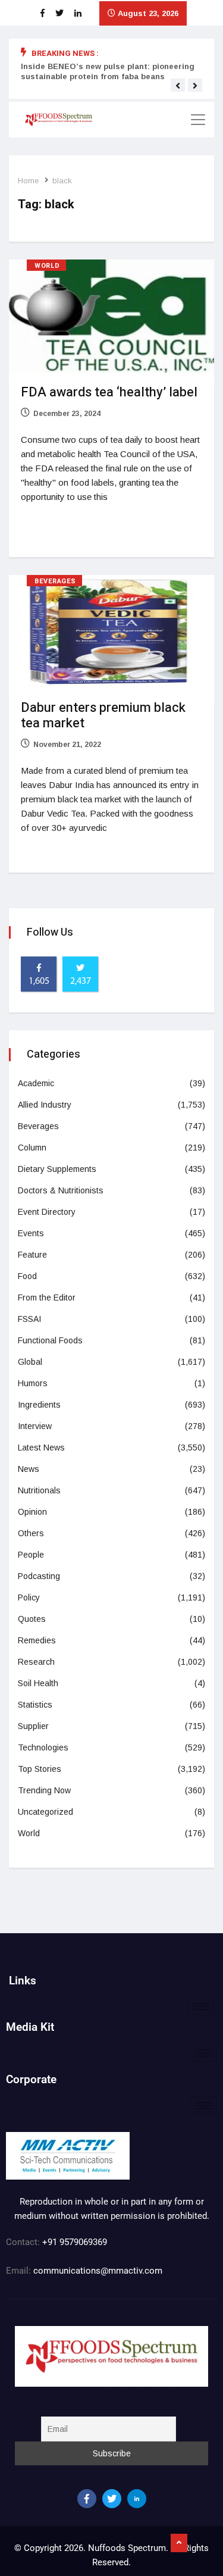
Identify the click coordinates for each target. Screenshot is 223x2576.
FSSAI (29, 1319)
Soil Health (38, 1683)
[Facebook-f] (87, 2499)
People (31, 1555)
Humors (33, 1383)
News (29, 1469)
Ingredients (39, 1405)
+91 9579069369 (75, 2242)
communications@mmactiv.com (97, 2271)
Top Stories (40, 1769)
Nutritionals (39, 1490)
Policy (29, 1598)
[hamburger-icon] (201, 2007)
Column (32, 1148)
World (47, 266)
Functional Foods (50, 1340)
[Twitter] (112, 2499)
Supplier (33, 1726)
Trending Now (44, 1790)
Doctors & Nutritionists (61, 1190)
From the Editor (47, 1298)
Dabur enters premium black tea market (103, 715)
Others (31, 1533)
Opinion (32, 1512)
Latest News (41, 1448)
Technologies (43, 1747)
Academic (36, 1083)
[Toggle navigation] (198, 120)
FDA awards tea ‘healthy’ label (109, 392)
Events (31, 1233)
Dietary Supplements (57, 1169)
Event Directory (47, 1212)
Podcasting (39, 1576)
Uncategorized (45, 1812)
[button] (178, 86)
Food (27, 1276)
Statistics (35, 1705)
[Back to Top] (179, 2543)
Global (30, 1362)
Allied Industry (45, 1105)
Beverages (55, 581)
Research (36, 1662)
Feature (32, 1255)
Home (28, 181)
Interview (35, 1426)
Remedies (37, 1640)
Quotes (32, 1619)
